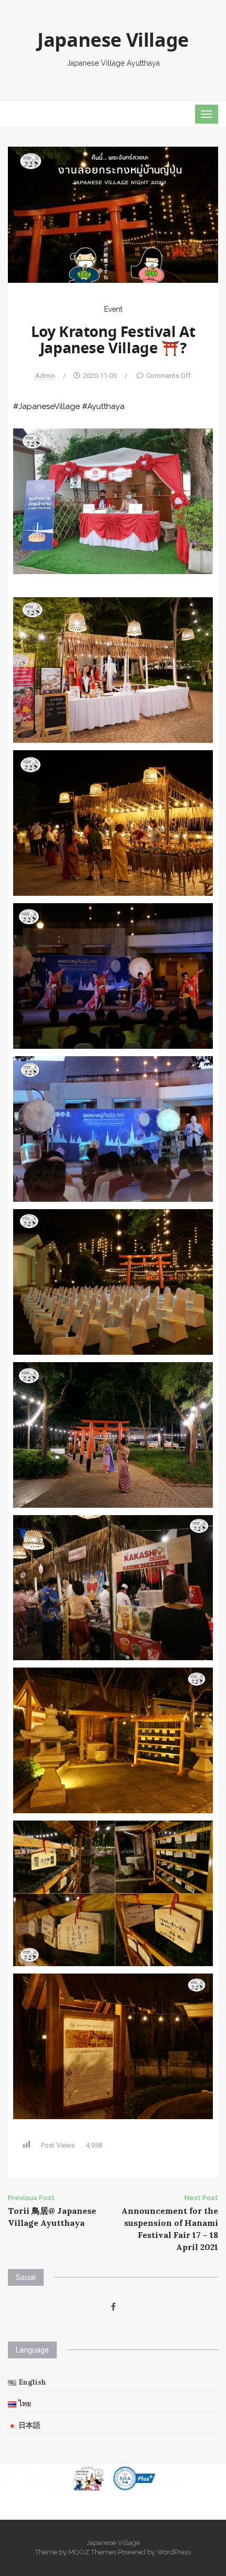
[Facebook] (113, 2307)
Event (113, 309)
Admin (45, 376)
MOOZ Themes (92, 2552)
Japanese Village (113, 42)
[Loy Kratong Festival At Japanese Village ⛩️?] (113, 214)
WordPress (174, 2552)
